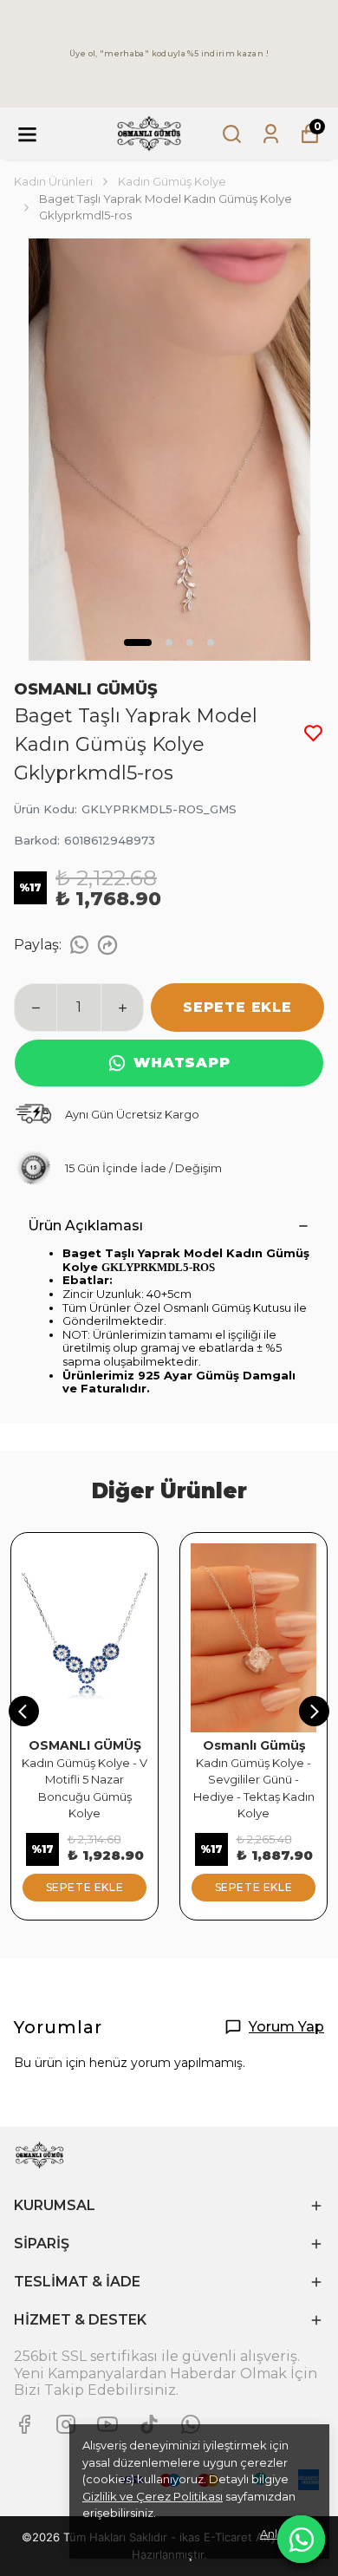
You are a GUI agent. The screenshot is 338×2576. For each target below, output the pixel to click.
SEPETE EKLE (237, 1007)
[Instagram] (66, 2424)
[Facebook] (24, 2424)
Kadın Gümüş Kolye (172, 181)
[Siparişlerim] (271, 134)
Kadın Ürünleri (53, 181)
